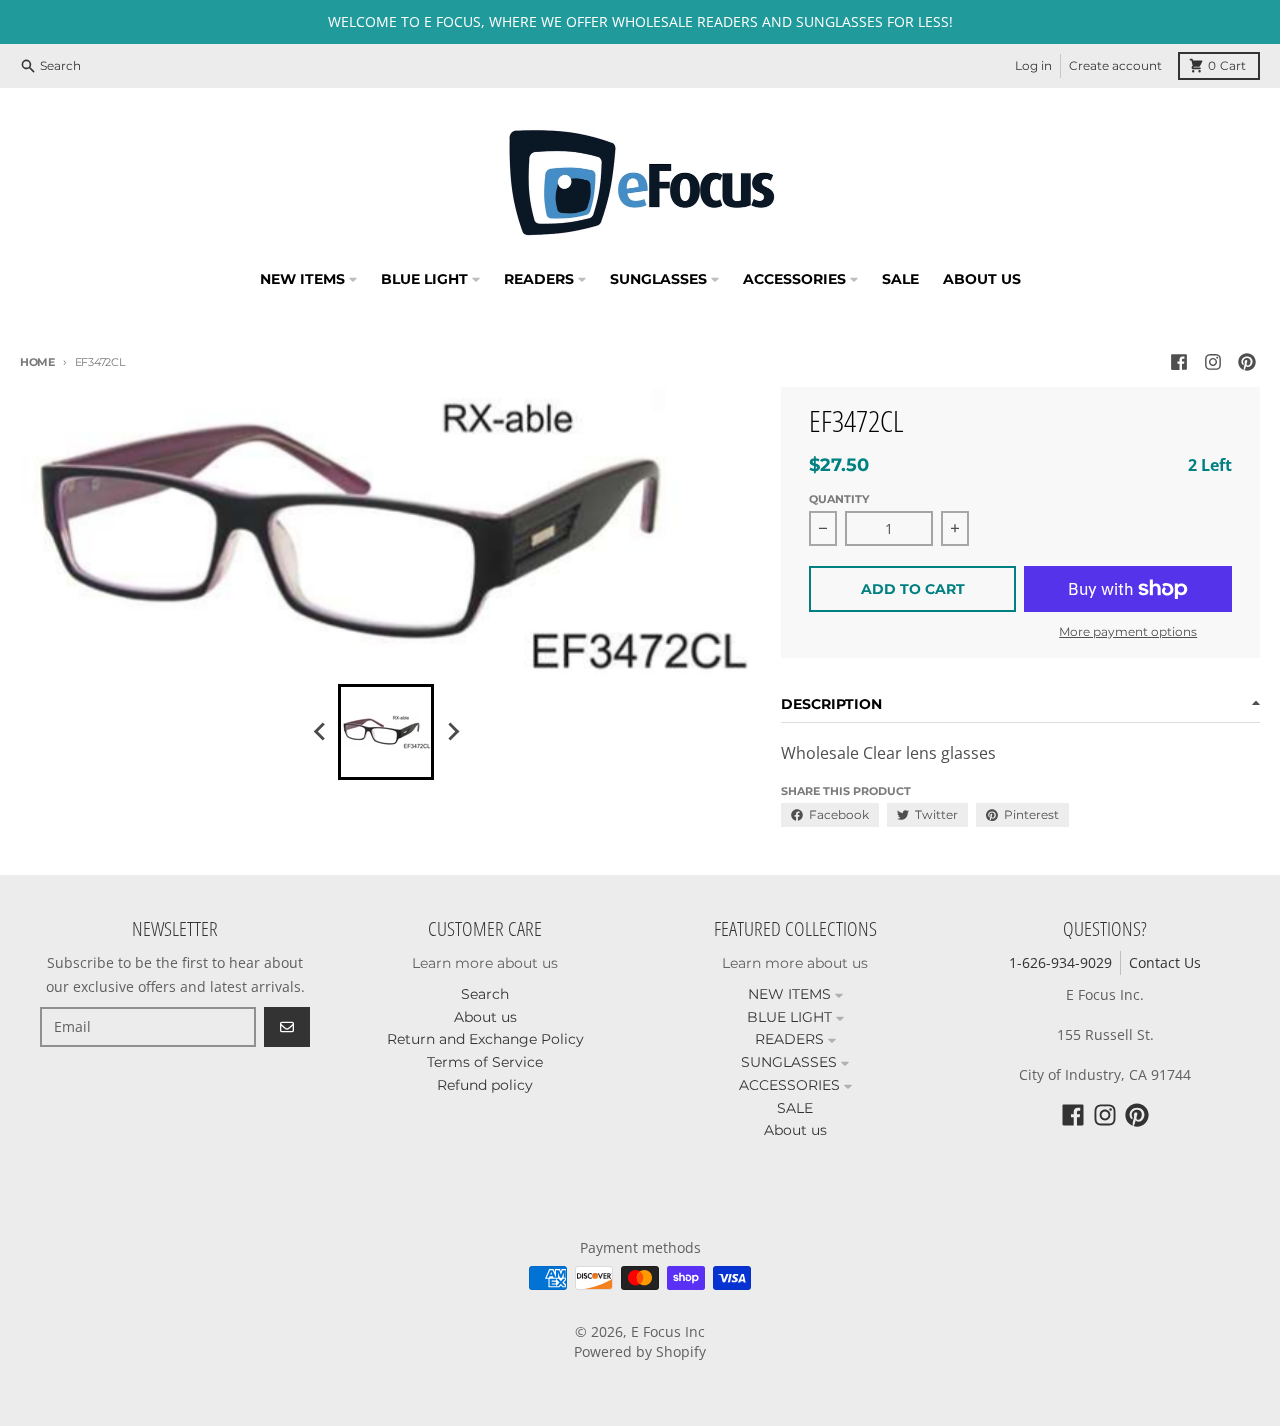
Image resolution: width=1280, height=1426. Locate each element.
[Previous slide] (320, 732)
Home (37, 362)
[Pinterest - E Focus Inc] (1247, 362)
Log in (1033, 65)
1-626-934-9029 (1060, 962)
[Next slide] (452, 732)
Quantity (839, 499)
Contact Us (1165, 962)
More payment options (1128, 631)
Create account (1115, 65)
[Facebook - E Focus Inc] (1179, 362)
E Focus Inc (668, 1331)
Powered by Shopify (640, 1351)
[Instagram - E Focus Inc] (1213, 362)
